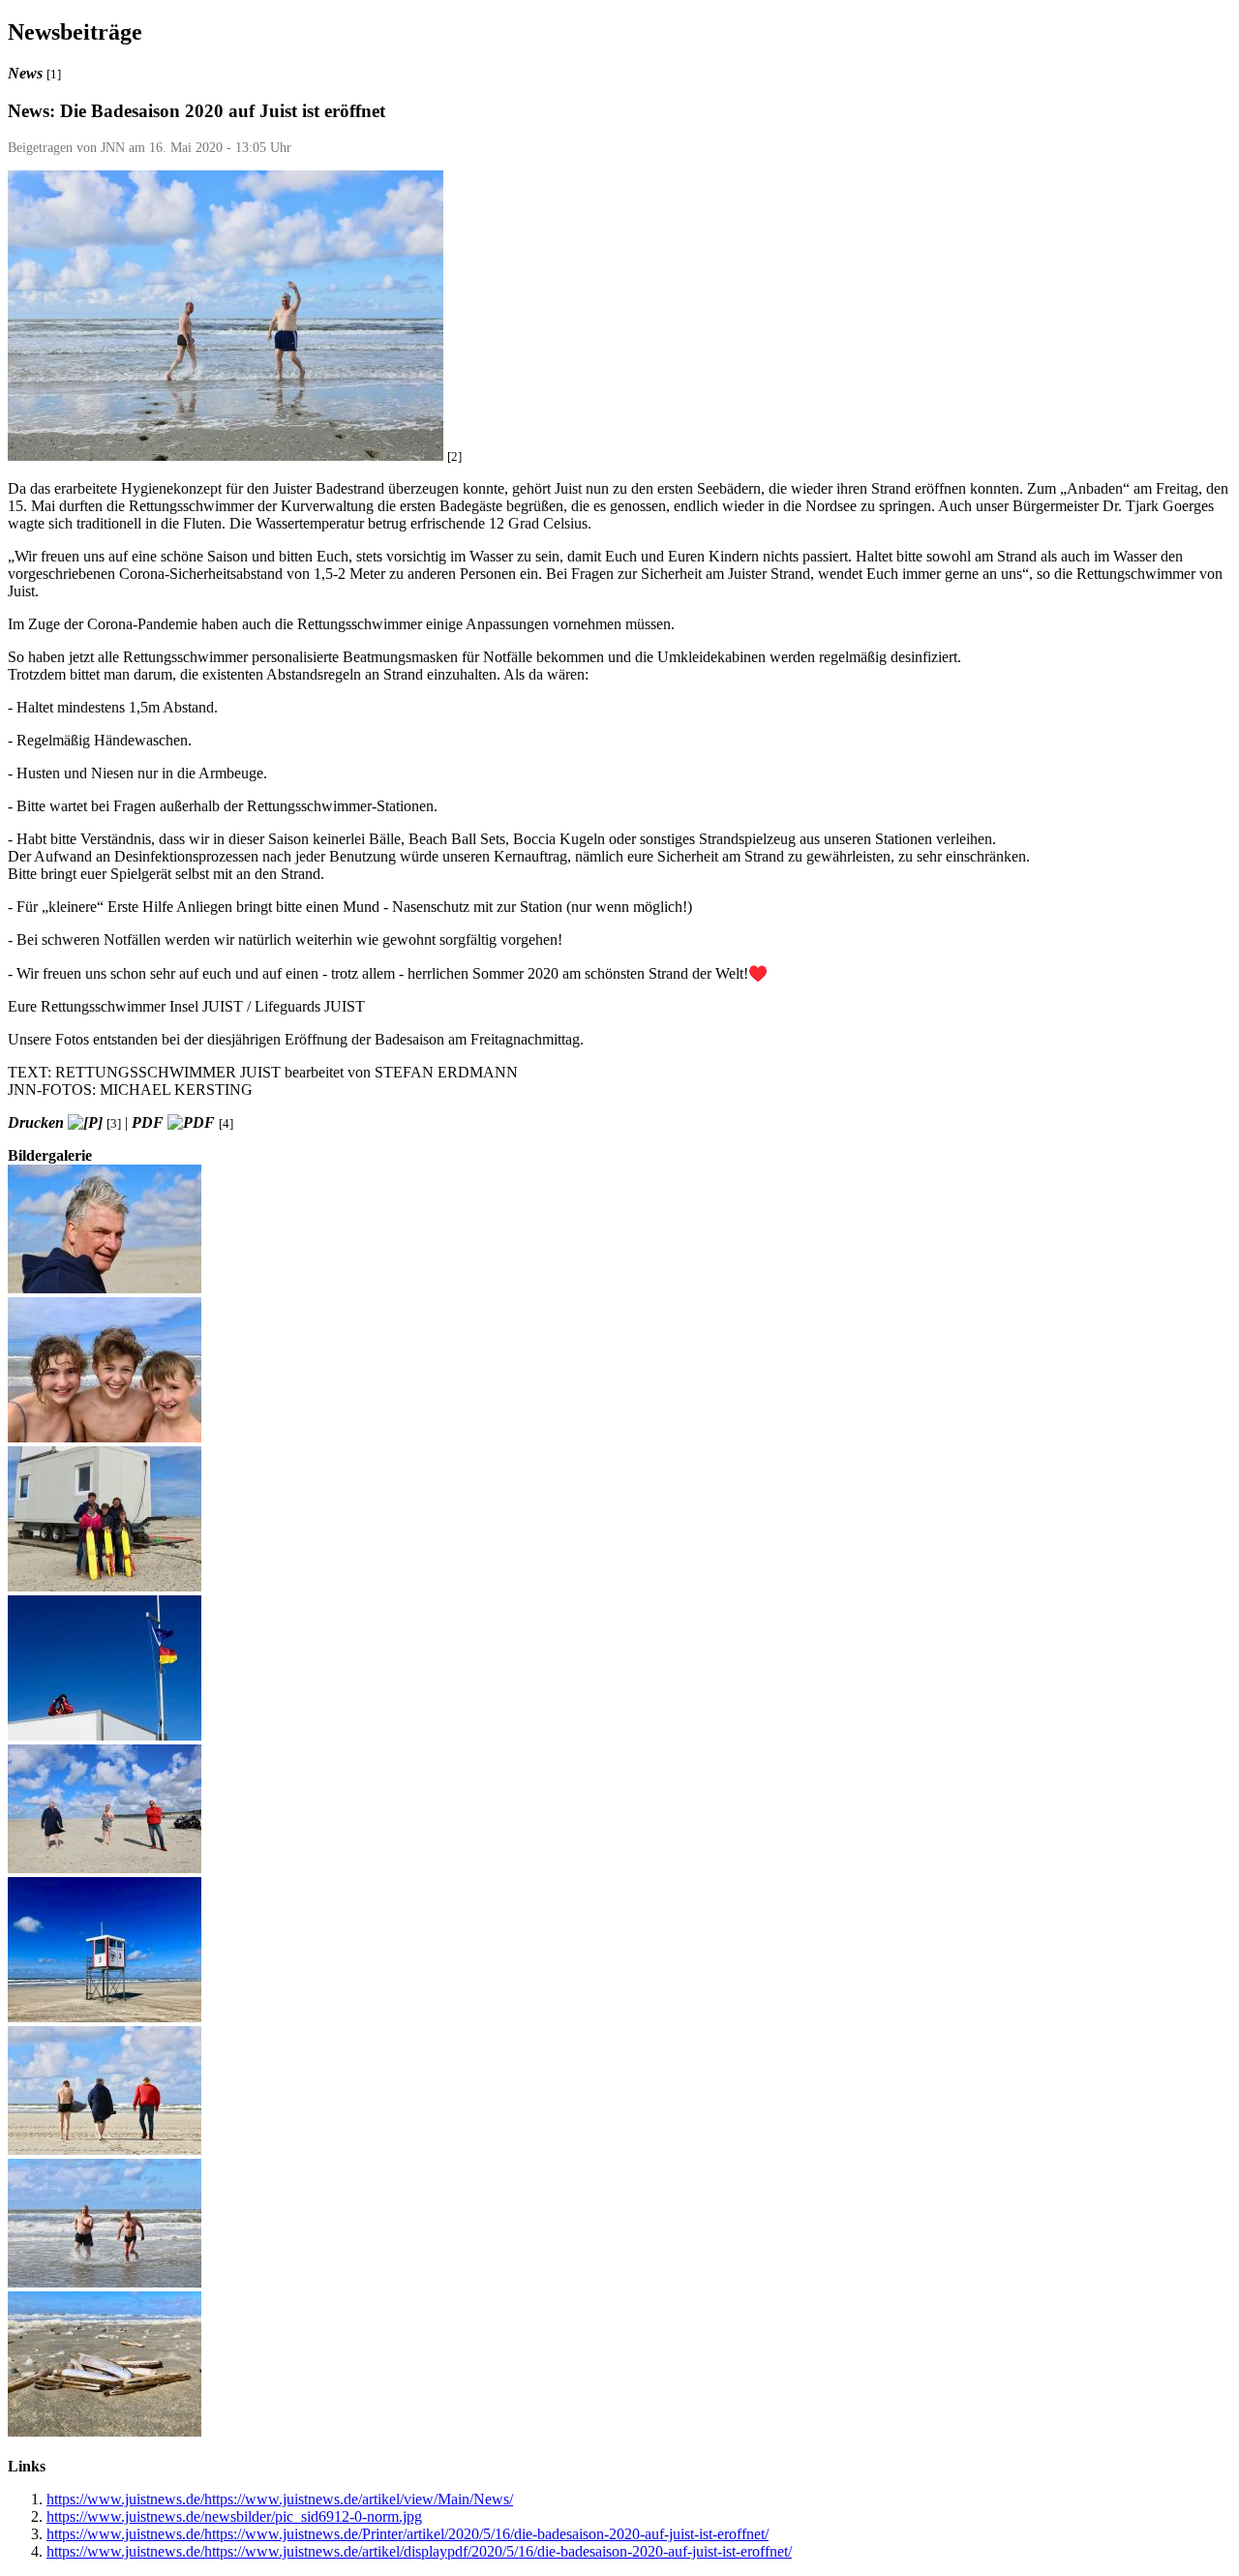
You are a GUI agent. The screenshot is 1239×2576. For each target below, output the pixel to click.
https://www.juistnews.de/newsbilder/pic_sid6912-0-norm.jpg (234, 2516)
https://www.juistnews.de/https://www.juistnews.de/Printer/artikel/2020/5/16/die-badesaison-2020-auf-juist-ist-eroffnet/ (408, 2534)
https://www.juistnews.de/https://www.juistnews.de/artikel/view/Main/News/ (280, 2499)
